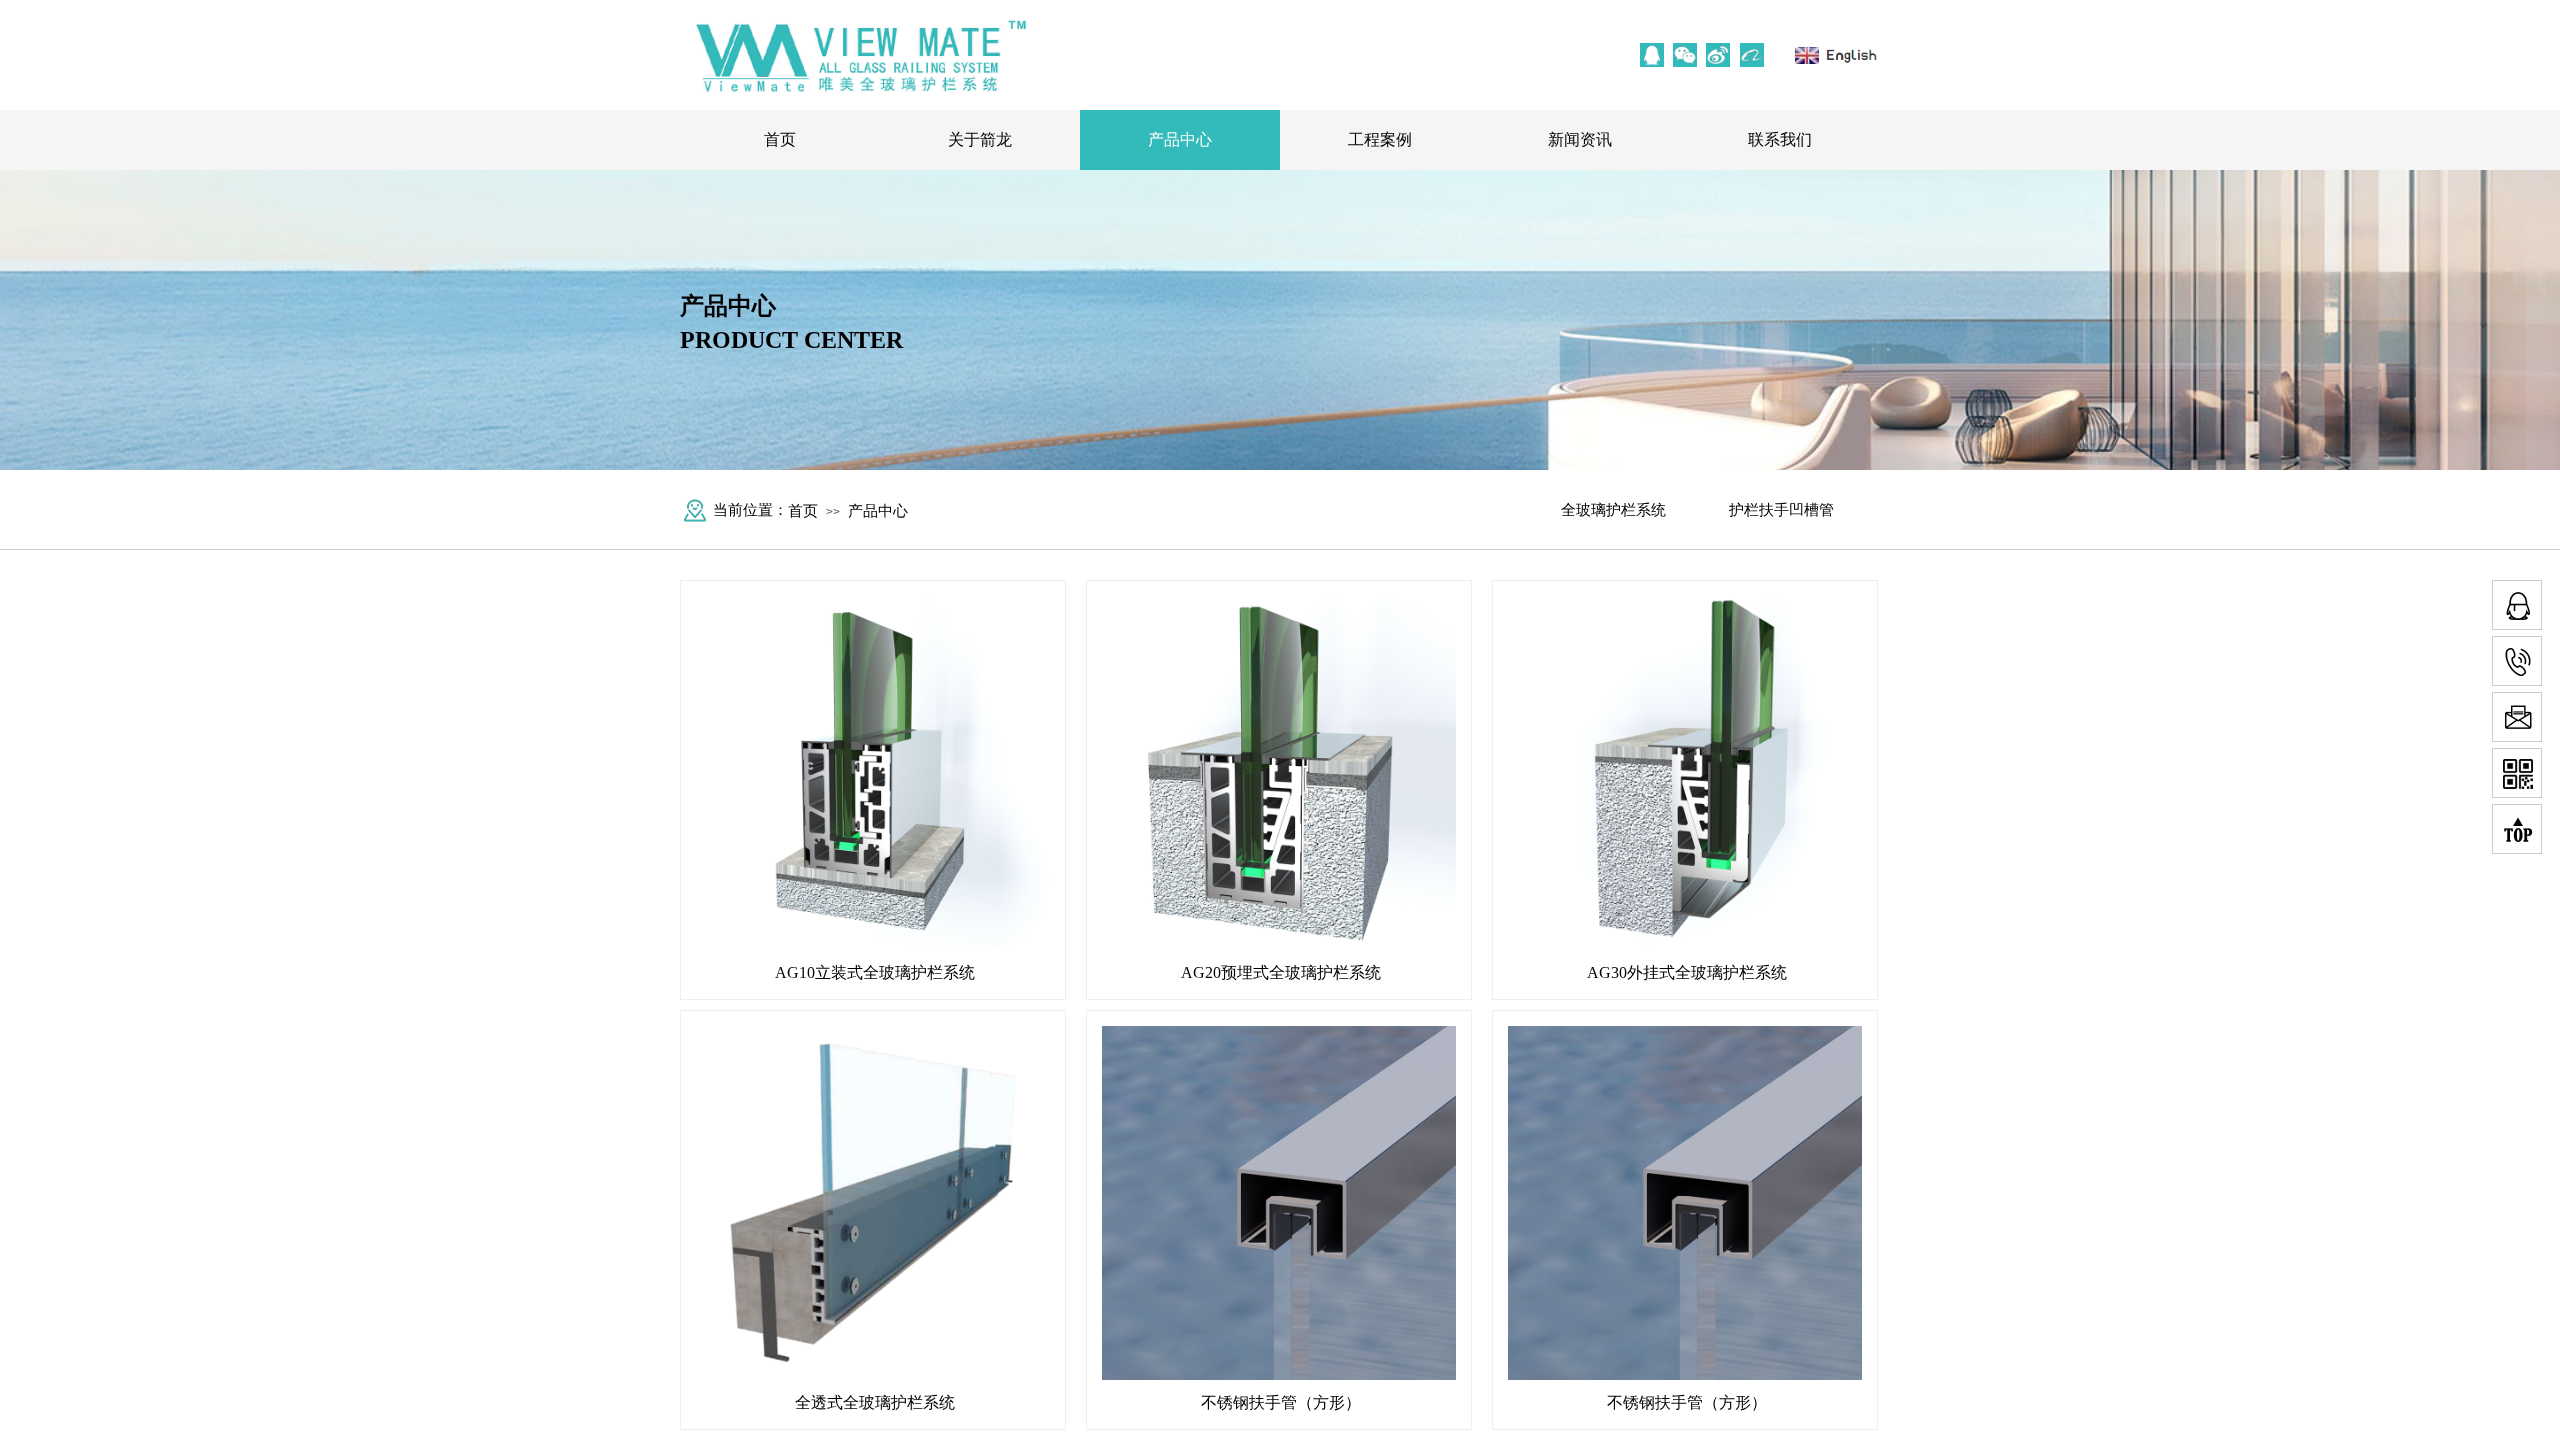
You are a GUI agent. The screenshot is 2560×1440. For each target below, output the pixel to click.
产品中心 (1180, 139)
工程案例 (1380, 139)
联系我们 (1780, 139)
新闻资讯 (1580, 139)
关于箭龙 (980, 139)
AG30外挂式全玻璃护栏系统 (1687, 972)
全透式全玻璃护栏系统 (875, 1402)
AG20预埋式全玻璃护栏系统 (1281, 972)
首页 (780, 139)
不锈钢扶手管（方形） (1281, 1402)
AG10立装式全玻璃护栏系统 (875, 972)
